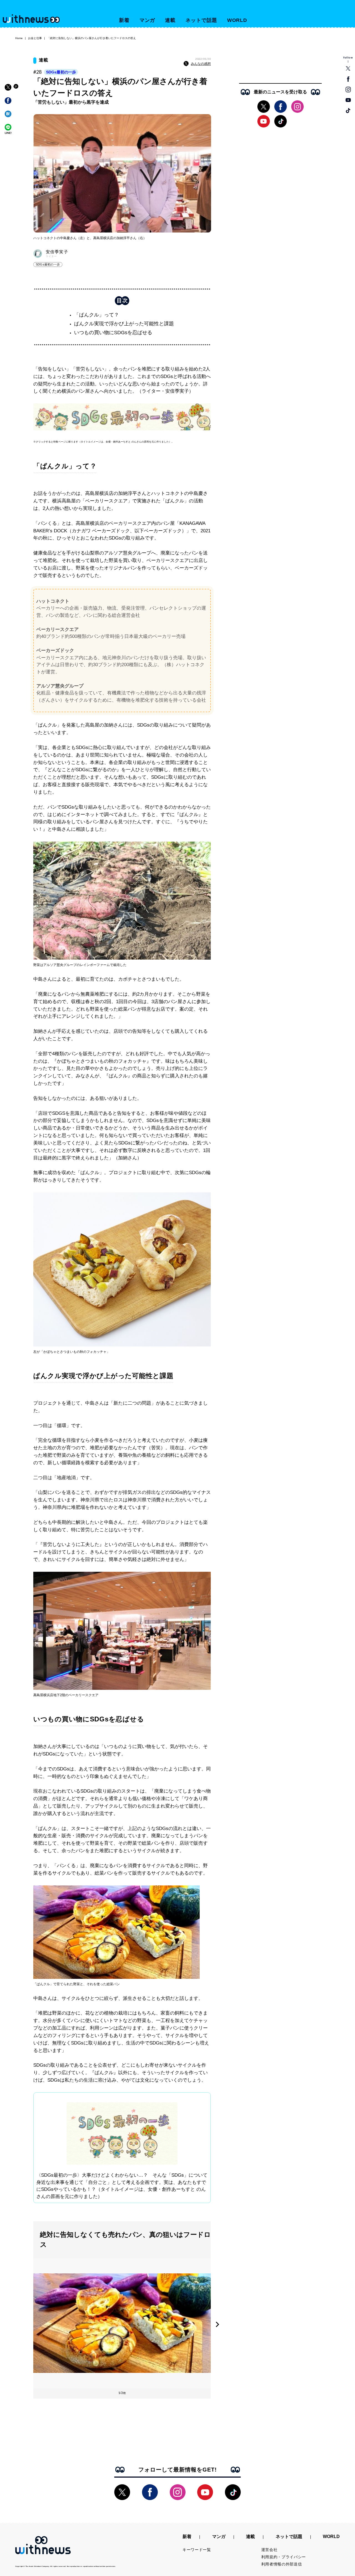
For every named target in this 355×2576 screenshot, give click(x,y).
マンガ (147, 20)
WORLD (237, 20)
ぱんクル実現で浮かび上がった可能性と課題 (124, 324)
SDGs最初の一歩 (61, 72)
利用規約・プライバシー (284, 2557)
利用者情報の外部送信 (282, 2564)
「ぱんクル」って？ (97, 315)
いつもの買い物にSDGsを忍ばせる (113, 333)
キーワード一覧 (197, 2550)
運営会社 (269, 2550)
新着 (124, 20)
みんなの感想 (201, 64)
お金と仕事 (35, 38)
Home (19, 38)
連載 (170, 20)
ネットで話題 (201, 20)
